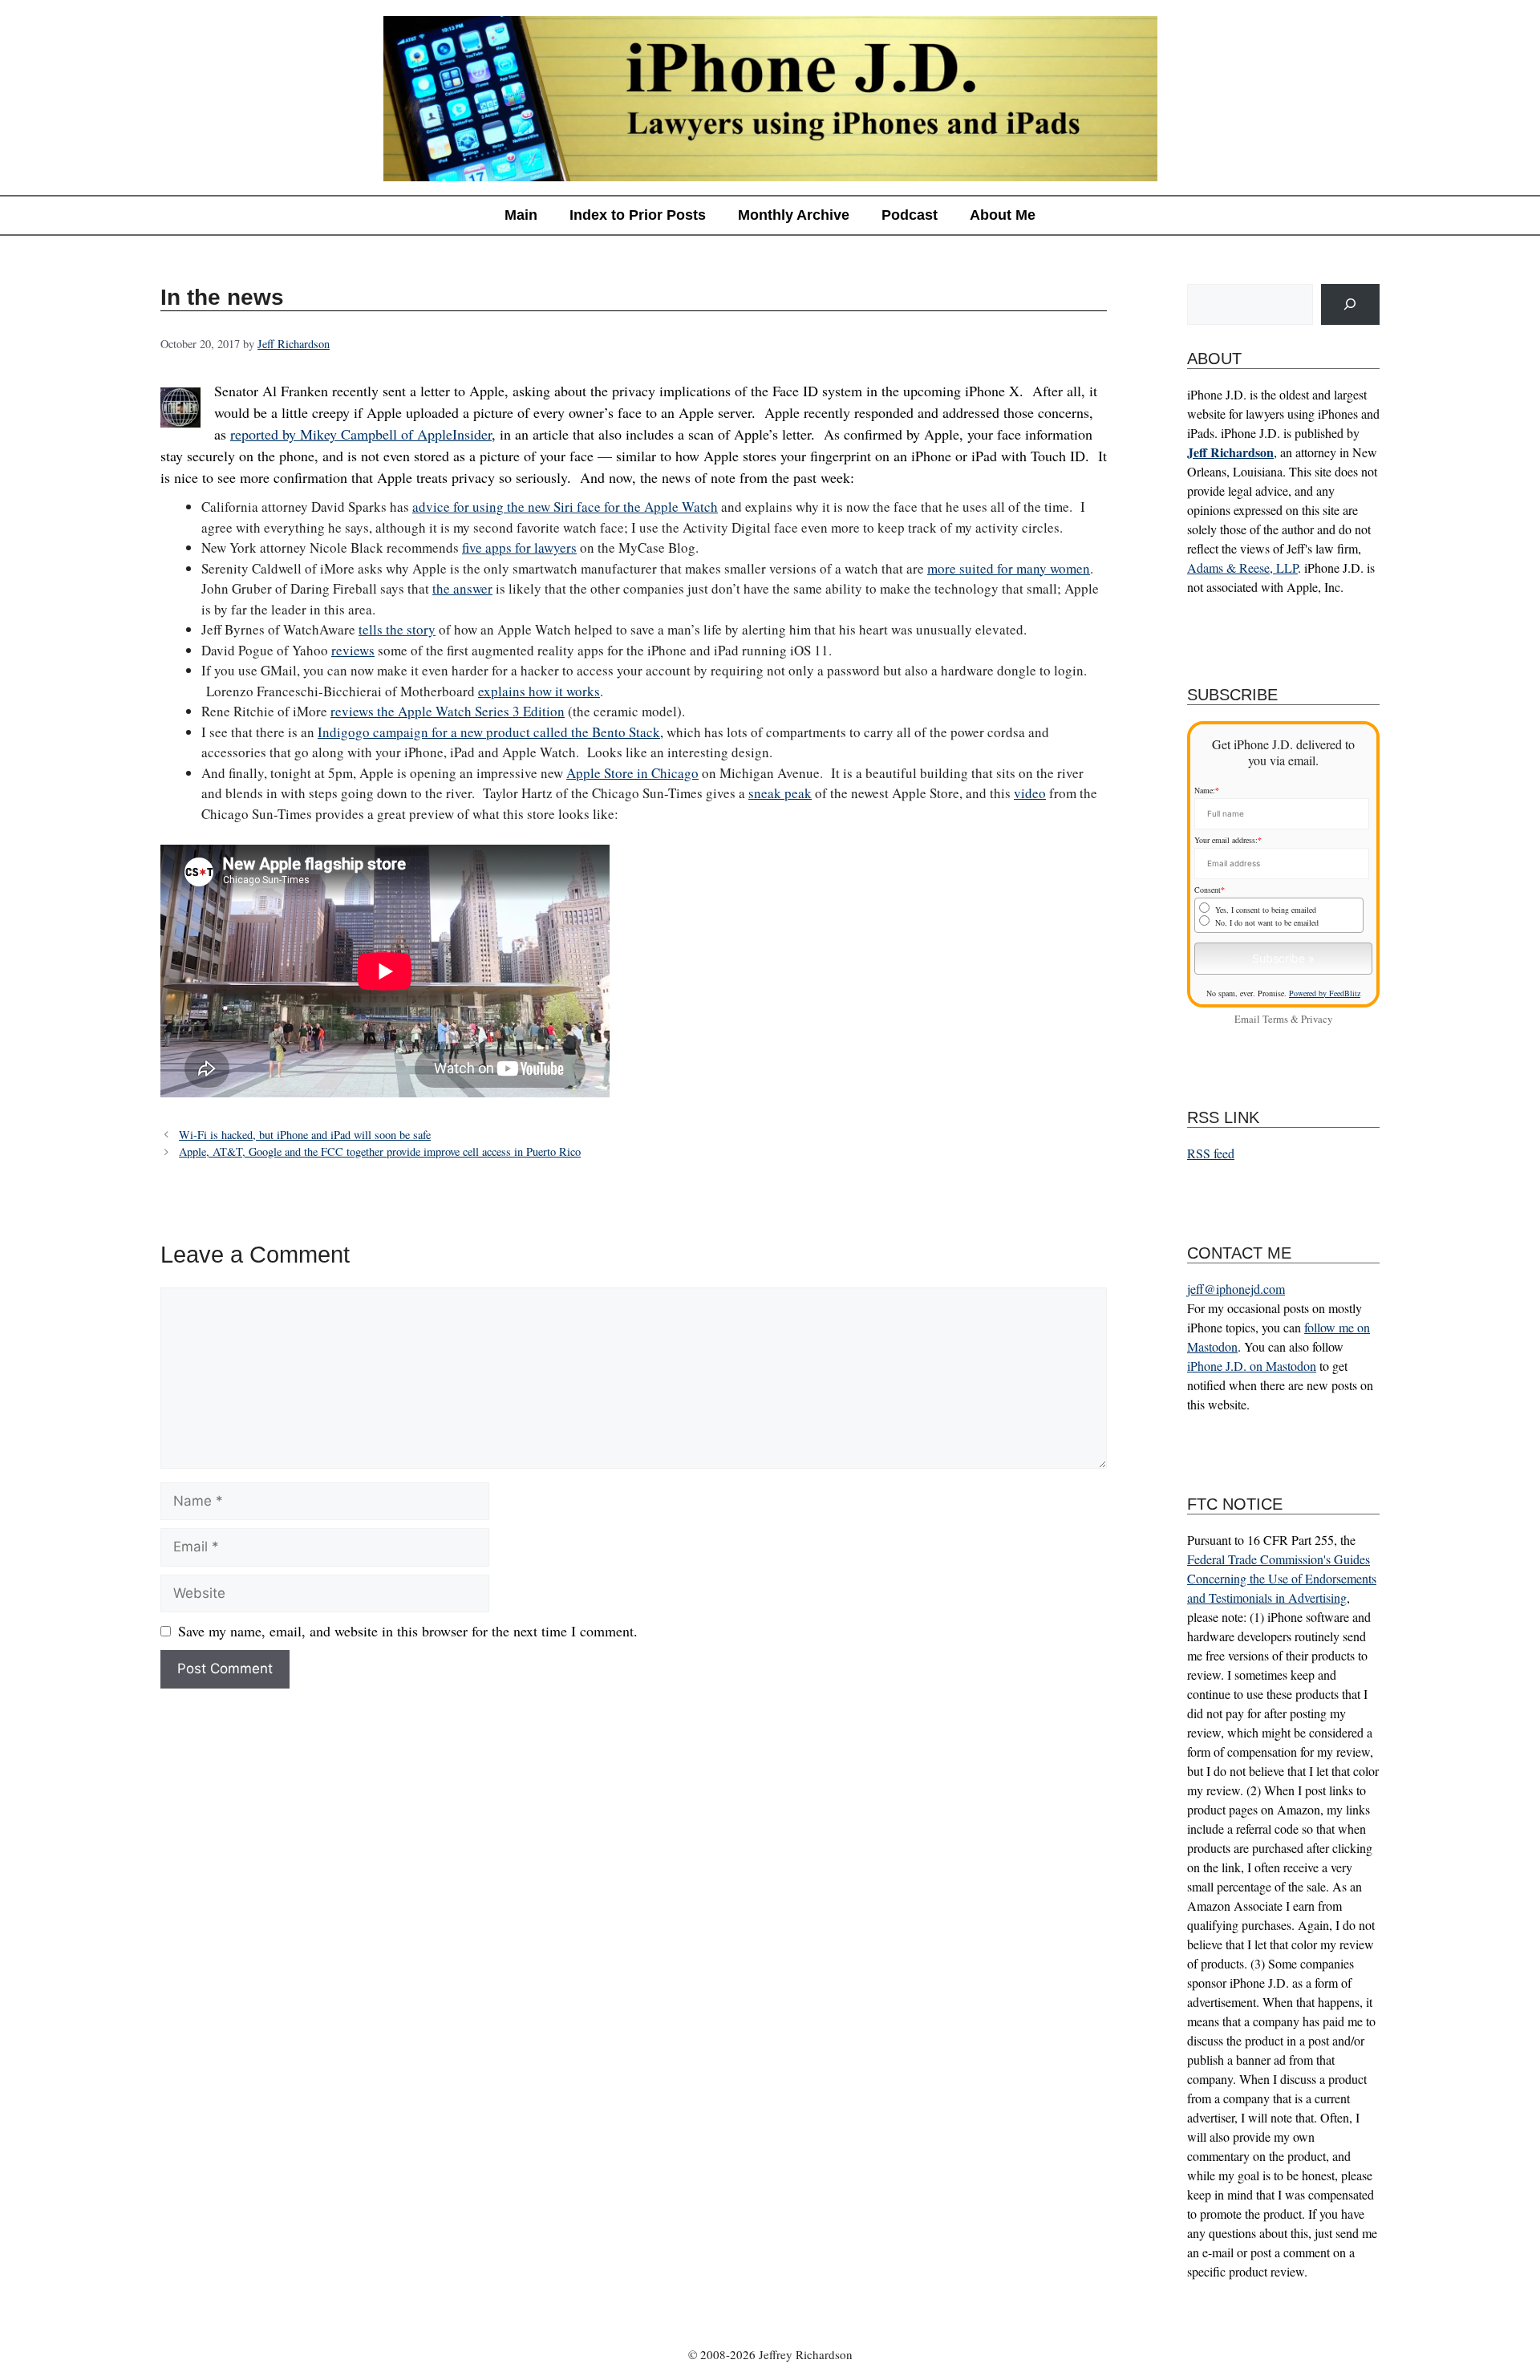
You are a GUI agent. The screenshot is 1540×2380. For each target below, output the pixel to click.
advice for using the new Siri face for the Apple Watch (565, 507)
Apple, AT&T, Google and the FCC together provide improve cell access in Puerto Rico (380, 1151)
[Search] (1350, 304)
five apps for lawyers (519, 547)
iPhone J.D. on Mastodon (1252, 1366)
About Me (1003, 215)
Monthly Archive (794, 215)
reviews (353, 650)
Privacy (1317, 1019)
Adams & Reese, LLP (1242, 568)
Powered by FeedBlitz (1325, 993)
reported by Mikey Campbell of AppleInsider (361, 434)
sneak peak (780, 793)
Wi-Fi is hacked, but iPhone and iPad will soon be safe (305, 1135)
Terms (1275, 1019)
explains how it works (539, 691)
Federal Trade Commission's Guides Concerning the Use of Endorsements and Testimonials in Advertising (1282, 1578)
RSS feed (1211, 1153)
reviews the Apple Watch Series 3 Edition (448, 711)
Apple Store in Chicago (632, 773)
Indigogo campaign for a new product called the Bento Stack (489, 732)
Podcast (910, 215)
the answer (462, 588)
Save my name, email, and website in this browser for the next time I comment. (408, 1631)
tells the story (397, 629)
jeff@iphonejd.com (1236, 1289)
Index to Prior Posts (638, 215)
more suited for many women (1009, 568)
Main (521, 215)
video (1030, 793)
